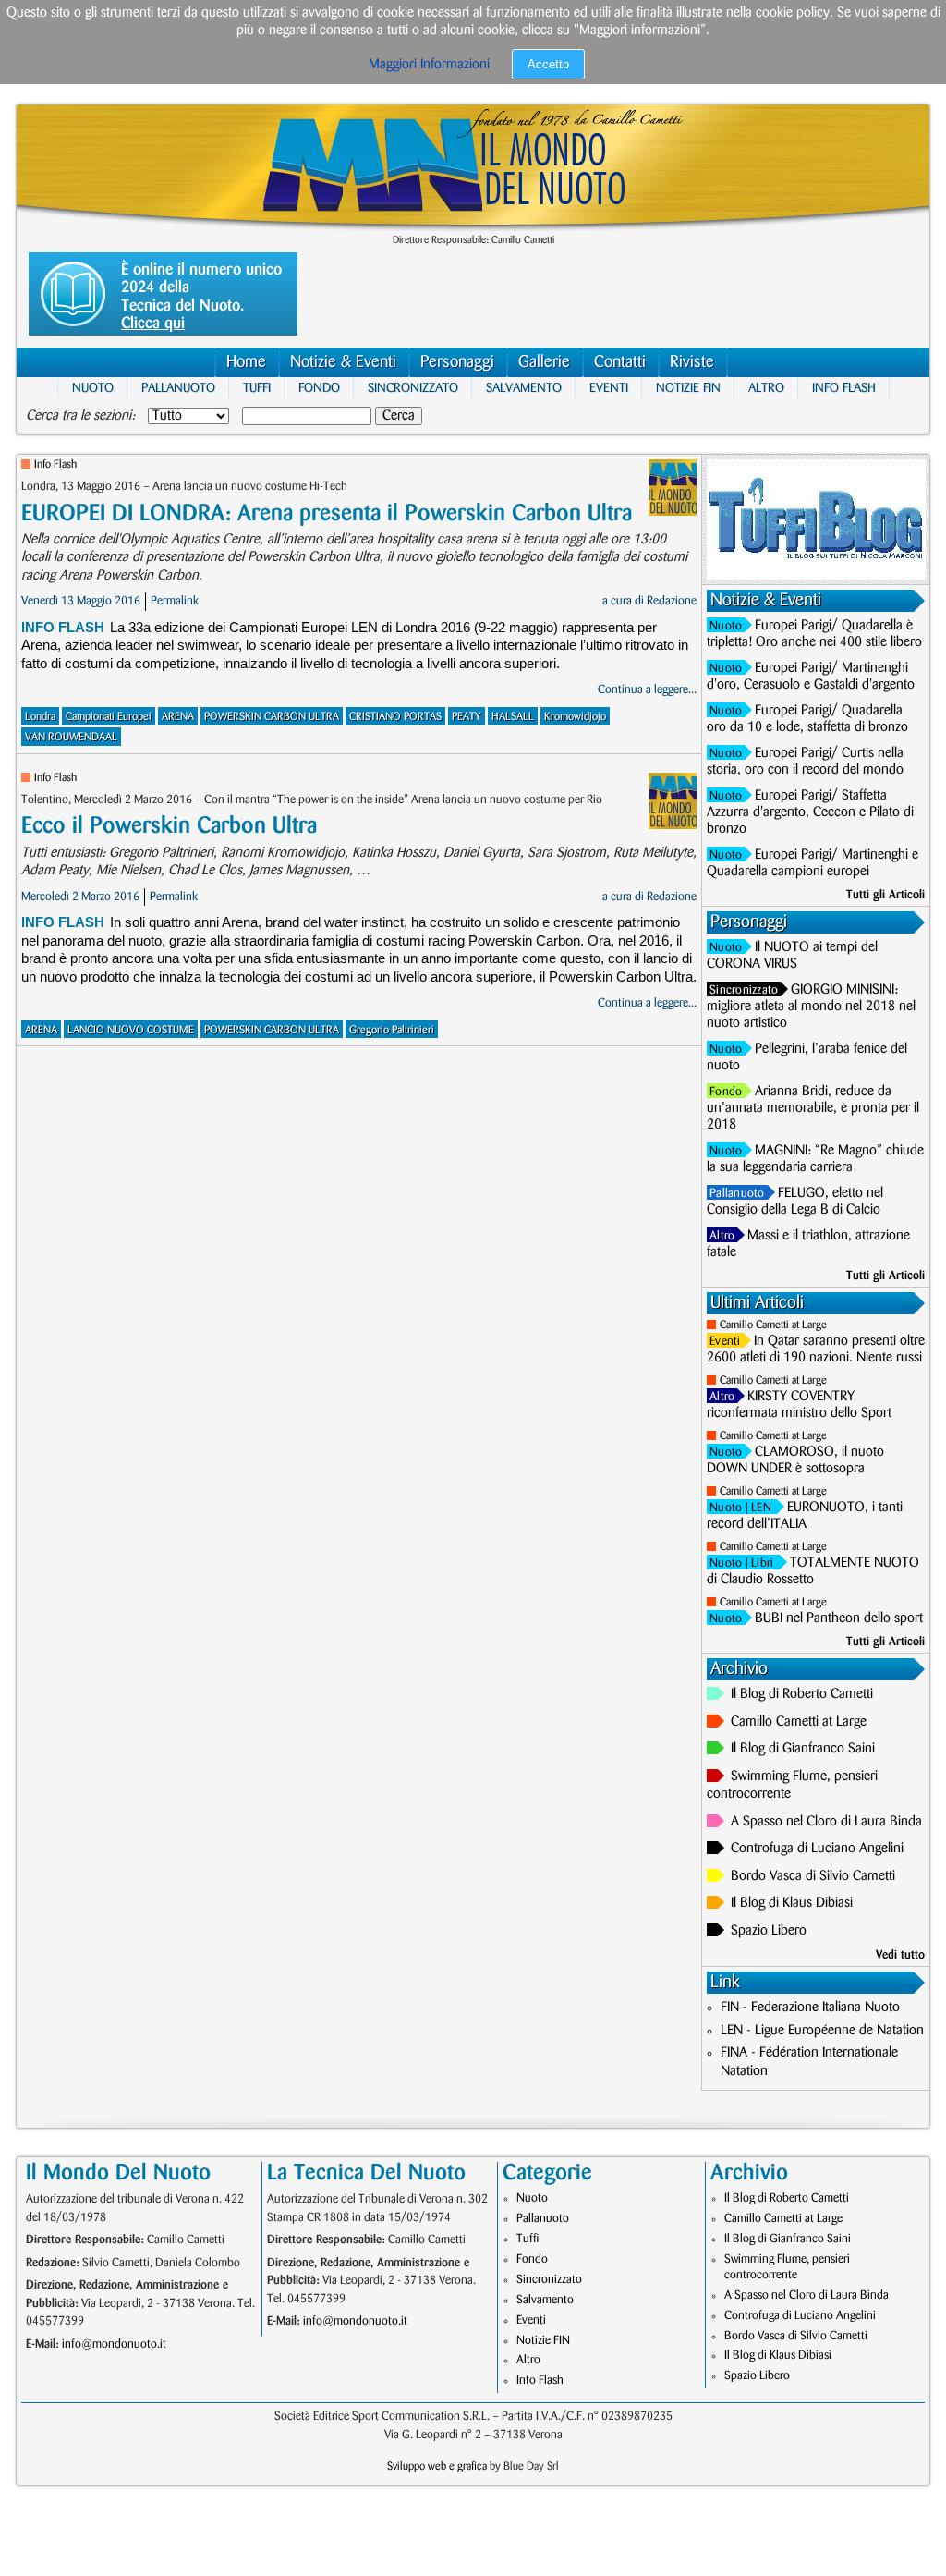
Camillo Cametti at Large (773, 1325)
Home (246, 362)
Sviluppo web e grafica (437, 2466)
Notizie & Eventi (343, 362)
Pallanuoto (178, 388)
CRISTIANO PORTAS (395, 717)
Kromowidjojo (575, 717)
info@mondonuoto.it (114, 2344)
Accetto (548, 64)
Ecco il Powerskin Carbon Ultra (169, 826)
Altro (766, 388)
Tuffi (257, 388)
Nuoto (93, 388)
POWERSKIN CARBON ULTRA (272, 717)
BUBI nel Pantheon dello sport (839, 1618)
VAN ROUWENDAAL (71, 737)
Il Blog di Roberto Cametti (802, 1694)
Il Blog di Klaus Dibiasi (792, 1903)
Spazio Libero (769, 1931)
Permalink (175, 601)
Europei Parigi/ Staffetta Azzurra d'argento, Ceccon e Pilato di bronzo (810, 812)
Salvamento (524, 388)
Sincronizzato (413, 388)
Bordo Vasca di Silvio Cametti (813, 1876)
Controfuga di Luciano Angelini (817, 1849)
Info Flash (844, 388)
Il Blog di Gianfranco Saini (803, 1749)
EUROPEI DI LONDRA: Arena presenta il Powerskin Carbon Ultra (327, 513)
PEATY (467, 717)
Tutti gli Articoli (885, 895)
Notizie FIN (688, 388)
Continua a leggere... (647, 690)
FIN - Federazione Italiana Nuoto (810, 2008)
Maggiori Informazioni (429, 65)
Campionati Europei (109, 717)
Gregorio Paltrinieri (392, 1030)
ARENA (178, 717)
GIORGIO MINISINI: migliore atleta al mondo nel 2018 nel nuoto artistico (811, 1007)
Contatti (620, 362)
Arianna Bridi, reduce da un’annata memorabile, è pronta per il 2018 (813, 1108)
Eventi (609, 388)
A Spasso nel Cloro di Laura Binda (826, 1822)
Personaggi (457, 362)
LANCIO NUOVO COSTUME (131, 1030)
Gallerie (544, 362)
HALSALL (513, 717)
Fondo (319, 388)
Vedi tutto (900, 1955)
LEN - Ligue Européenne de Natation (822, 2031)
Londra (40, 717)
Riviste (692, 362)
